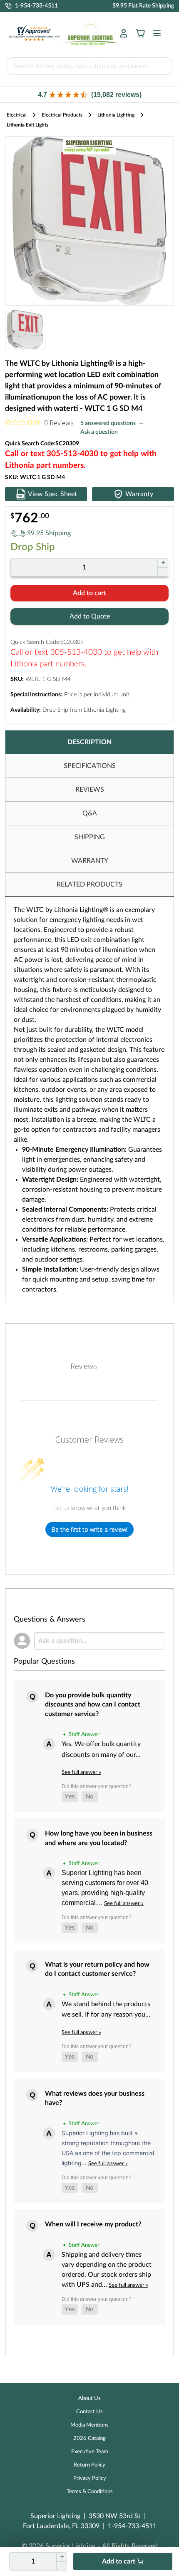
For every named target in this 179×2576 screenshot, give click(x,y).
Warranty (139, 494)
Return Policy (89, 2465)
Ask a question (99, 432)
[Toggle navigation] (154, 33)
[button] (89, 95)
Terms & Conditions (90, 2492)
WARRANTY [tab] (90, 861)
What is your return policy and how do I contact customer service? (97, 1969)
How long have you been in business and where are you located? (99, 1838)
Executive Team (90, 2452)
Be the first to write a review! (89, 1529)
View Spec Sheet (52, 494)
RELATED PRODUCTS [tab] (89, 884)
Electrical (17, 115)
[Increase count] (163, 563)
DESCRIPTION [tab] (89, 742)
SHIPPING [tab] (90, 837)
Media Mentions (89, 2425)
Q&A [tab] (90, 813)
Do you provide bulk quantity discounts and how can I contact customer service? (93, 1705)
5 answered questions (108, 423)
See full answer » (81, 1772)
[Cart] (140, 33)
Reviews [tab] (84, 1366)
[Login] (124, 33)
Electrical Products (62, 115)
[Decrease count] (163, 572)
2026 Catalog (89, 2438)
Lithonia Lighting (116, 115)
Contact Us (89, 2412)
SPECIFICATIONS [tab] (90, 766)
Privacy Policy (90, 2478)
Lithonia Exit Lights (27, 125)
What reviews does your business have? (95, 2098)
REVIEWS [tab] (90, 790)
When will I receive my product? (93, 2224)
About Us (89, 2398)
